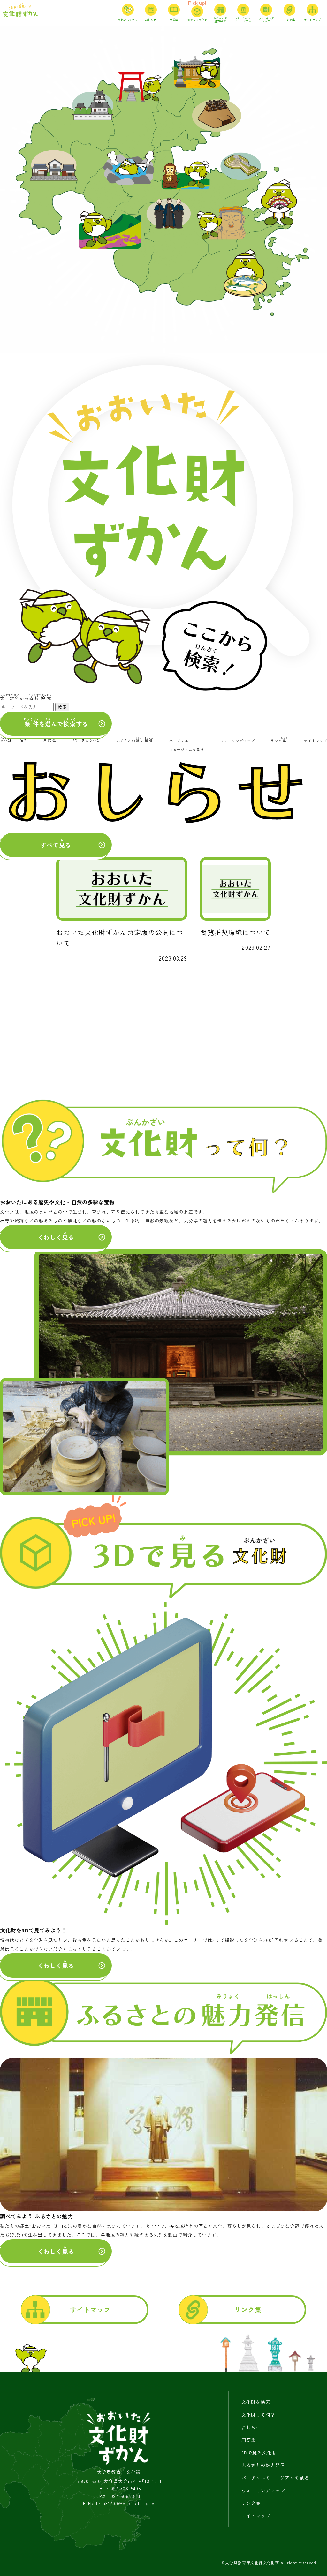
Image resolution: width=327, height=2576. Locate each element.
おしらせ (251, 2427)
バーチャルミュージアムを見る (275, 2478)
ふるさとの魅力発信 (263, 2465)
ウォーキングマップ (263, 2491)
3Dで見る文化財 (259, 2453)
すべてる (56, 844)
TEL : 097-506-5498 (119, 2488)
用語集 (249, 2440)
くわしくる (56, 1236)
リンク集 (248, 2310)
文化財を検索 (256, 2402)
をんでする (56, 723)
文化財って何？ (258, 2415)
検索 (62, 707)
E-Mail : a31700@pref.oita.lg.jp (119, 2503)
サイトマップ (90, 2310)
